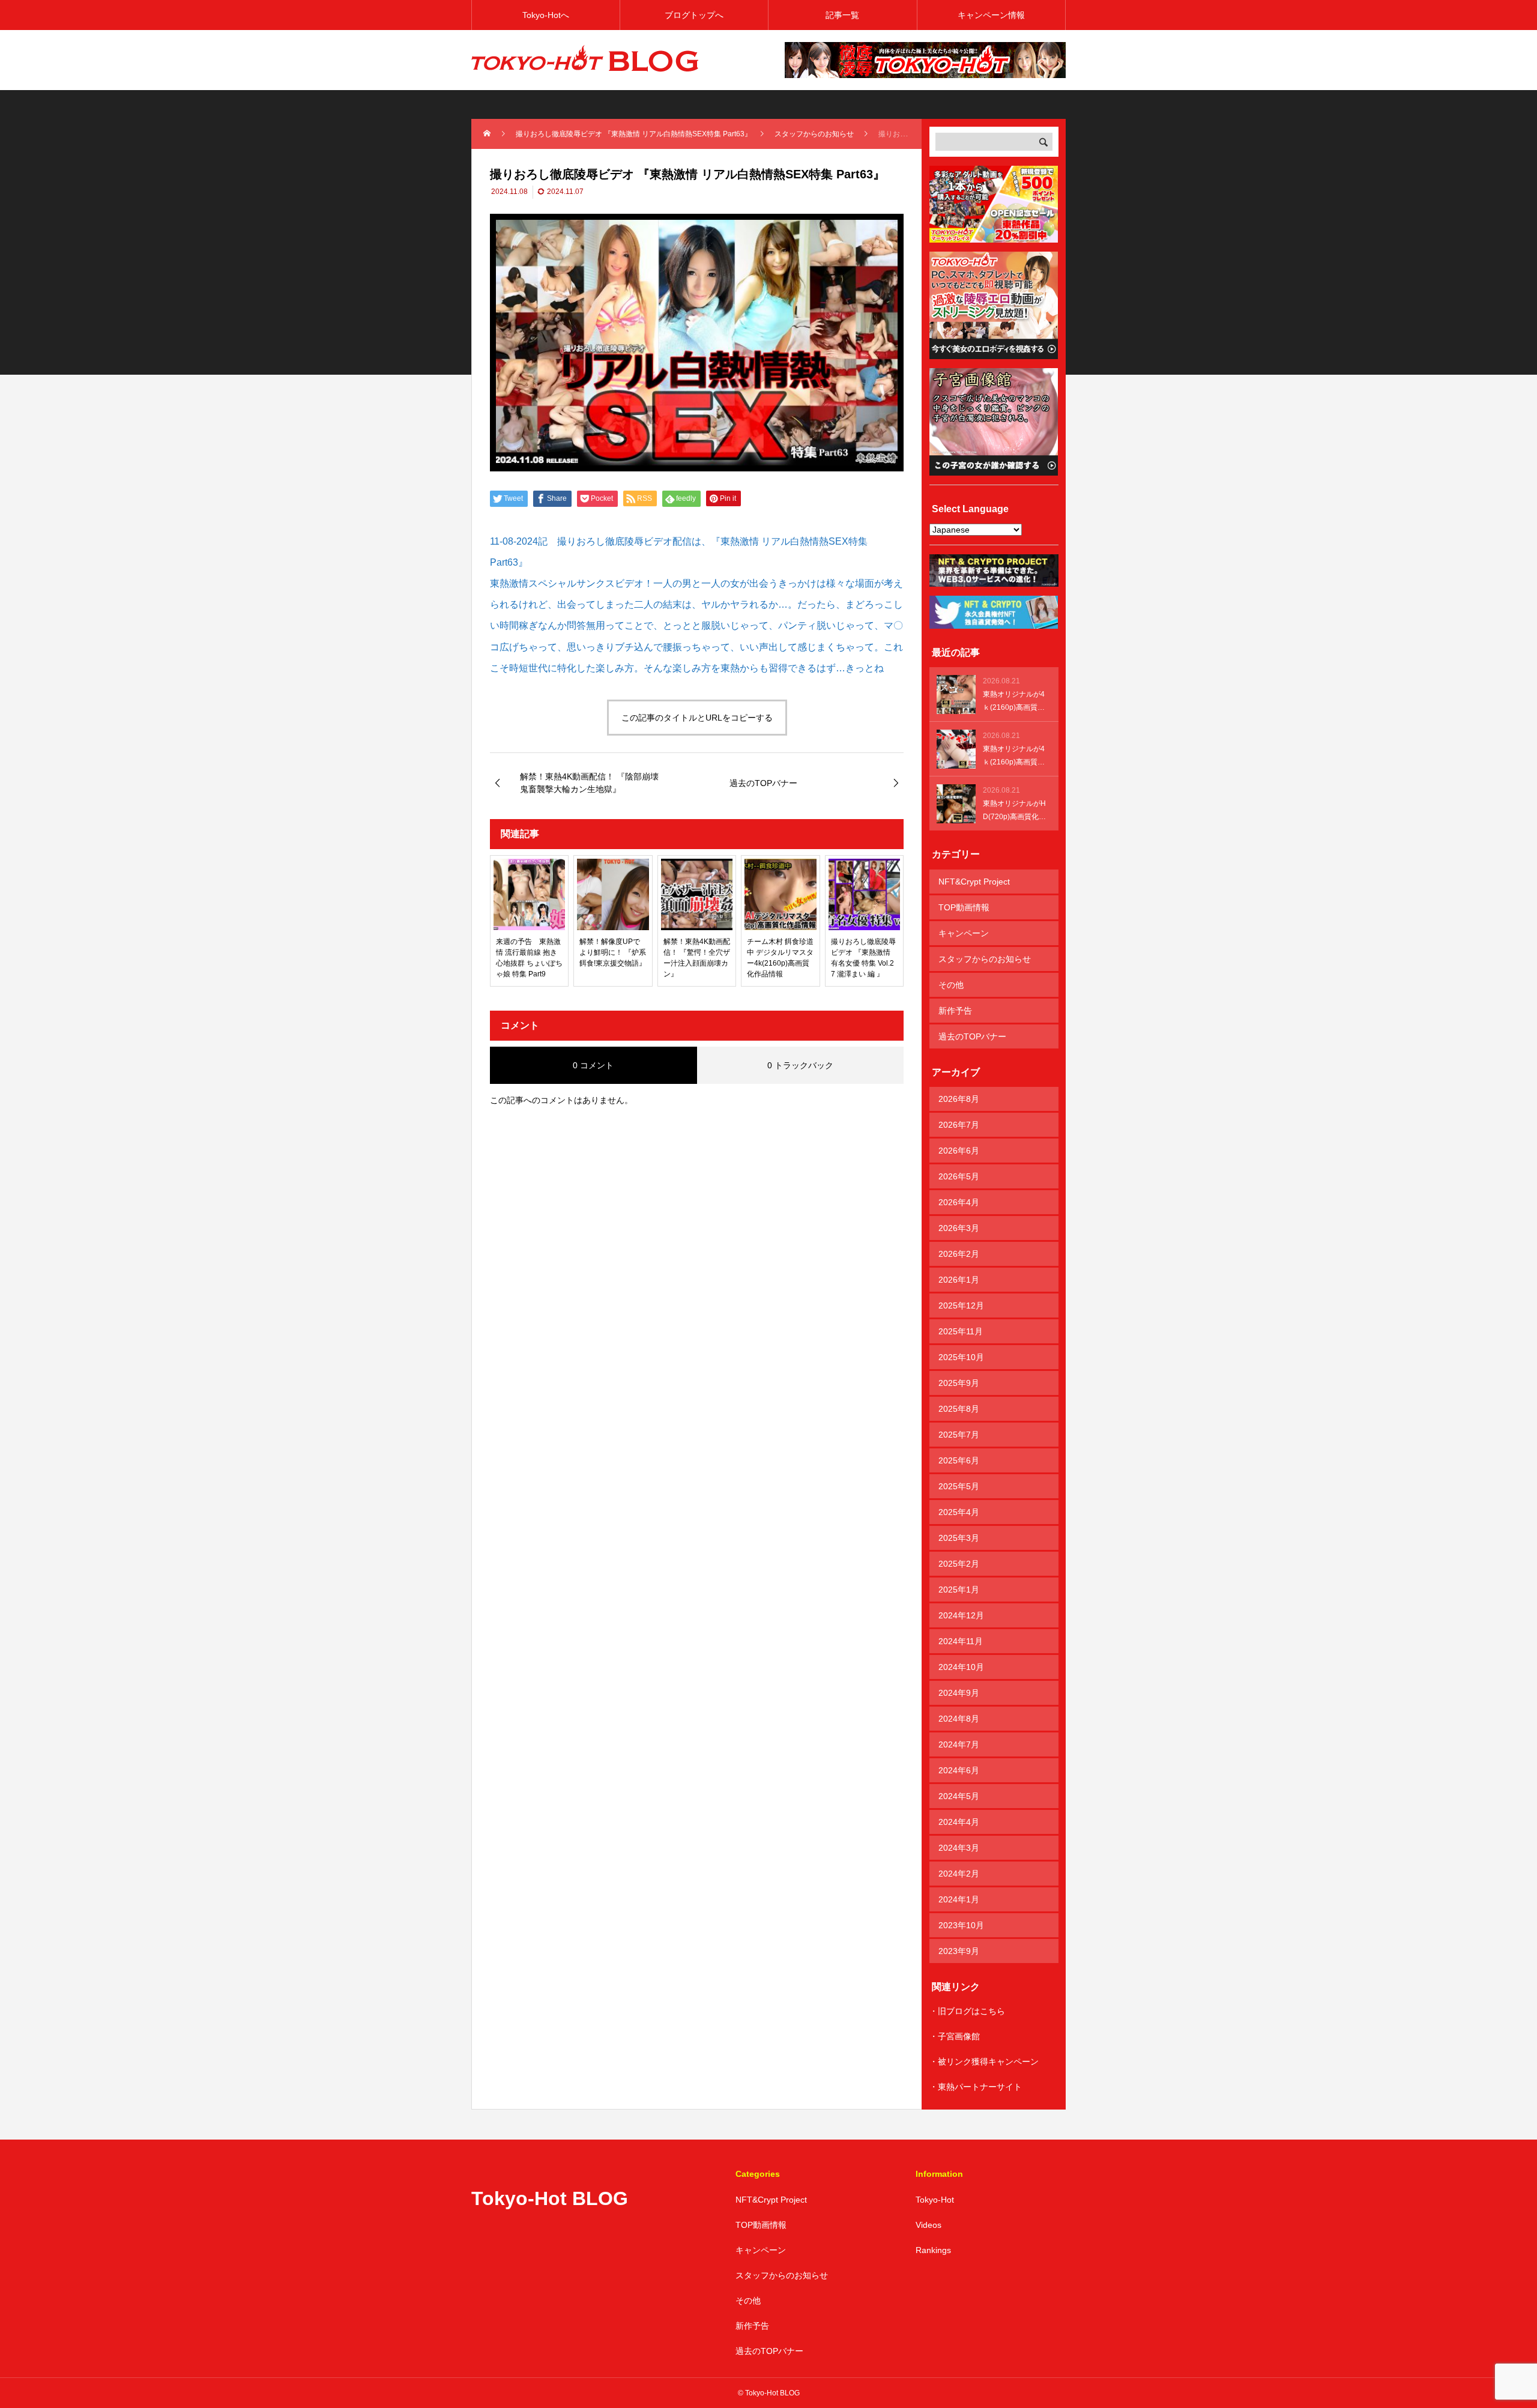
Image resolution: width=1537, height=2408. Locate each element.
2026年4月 (959, 1202)
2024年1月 (959, 1899)
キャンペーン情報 (991, 15)
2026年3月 (959, 1228)
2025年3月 (959, 1538)
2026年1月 (959, 1280)
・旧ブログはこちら (967, 2011)
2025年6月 (959, 1460)
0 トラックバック (800, 1065)
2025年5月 (959, 1486)
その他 (951, 985)
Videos (929, 2225)
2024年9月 (959, 1693)
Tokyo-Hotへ (546, 15)
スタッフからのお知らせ (985, 959)
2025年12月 (961, 1305)
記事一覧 (842, 15)
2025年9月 (959, 1383)
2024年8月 (959, 1719)
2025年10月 (961, 1357)
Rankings (933, 2250)
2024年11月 (961, 1641)
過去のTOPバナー (972, 1036)
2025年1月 (959, 1590)
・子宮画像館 (955, 2036)
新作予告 (955, 1011)
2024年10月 (961, 1667)
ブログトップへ (694, 15)
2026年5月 (959, 1176)
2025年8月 (959, 1409)
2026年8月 (959, 1099)
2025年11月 (961, 1331)
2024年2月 (959, 1874)
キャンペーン (964, 933)
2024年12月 (961, 1615)
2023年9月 (959, 1951)
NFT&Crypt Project (974, 882)
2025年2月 (959, 1564)
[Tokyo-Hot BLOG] (585, 60)
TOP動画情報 (964, 907)
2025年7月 (959, 1435)
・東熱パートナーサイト (976, 2087)
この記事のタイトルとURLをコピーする (697, 718)
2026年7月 (959, 1125)
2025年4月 (959, 1512)
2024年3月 (959, 1848)
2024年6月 (959, 1770)
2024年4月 (959, 1822)
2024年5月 (959, 1796)
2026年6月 (959, 1151)
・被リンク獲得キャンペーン (984, 2062)
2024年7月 (959, 1744)
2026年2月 (959, 1254)
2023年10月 (961, 1925)
